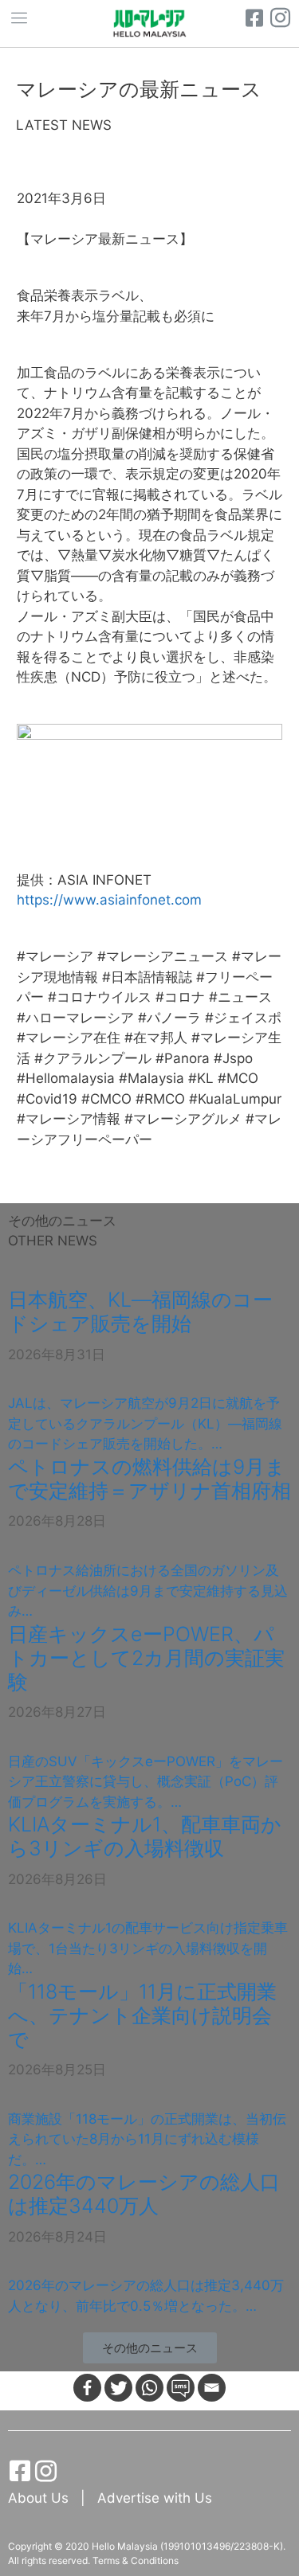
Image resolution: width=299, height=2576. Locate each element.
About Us (40, 2498)
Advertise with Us (155, 2498)
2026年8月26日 (57, 1879)
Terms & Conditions (136, 2560)
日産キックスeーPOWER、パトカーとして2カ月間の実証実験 (146, 1658)
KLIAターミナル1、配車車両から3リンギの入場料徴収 (145, 1836)
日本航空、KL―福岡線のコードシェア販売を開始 (140, 1311)
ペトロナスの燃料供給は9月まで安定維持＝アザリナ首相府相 (149, 1479)
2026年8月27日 (57, 1712)
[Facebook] (87, 2388)
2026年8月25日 (57, 2070)
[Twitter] (118, 2388)
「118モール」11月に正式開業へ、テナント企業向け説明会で (142, 2015)
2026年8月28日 (57, 1521)
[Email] (212, 2388)
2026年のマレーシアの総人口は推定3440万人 (144, 2194)
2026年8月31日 (57, 1354)
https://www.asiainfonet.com (109, 900)
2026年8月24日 (57, 2237)
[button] (150, 2348)
